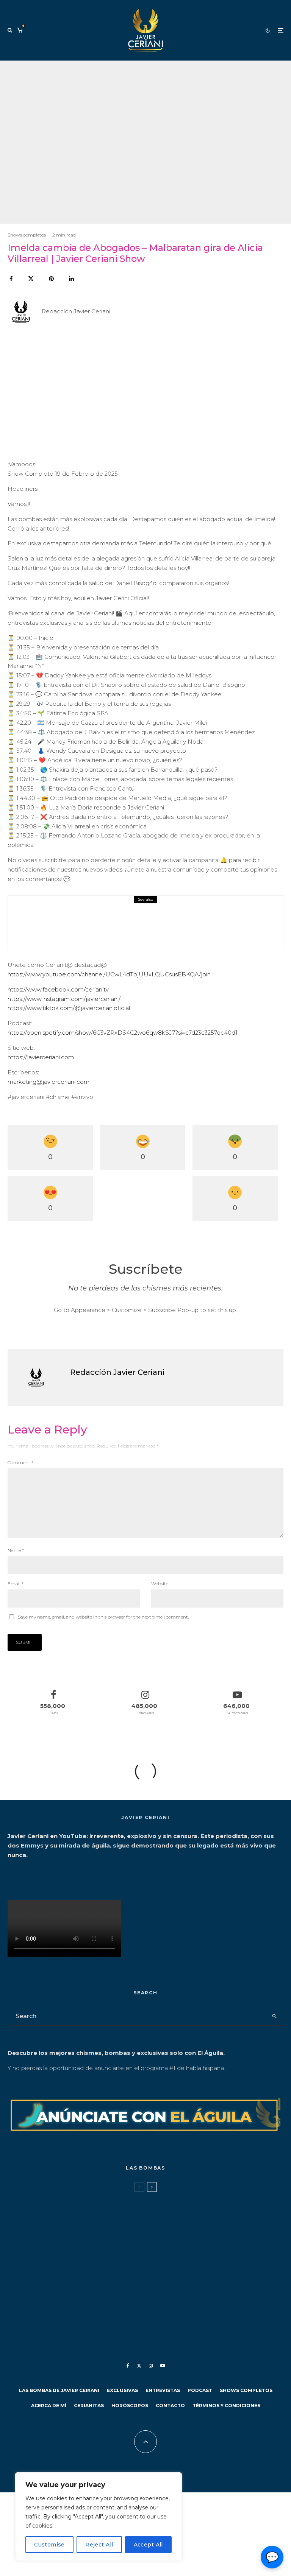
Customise (49, 2545)
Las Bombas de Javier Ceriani (112, 2199)
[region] (99, 2517)
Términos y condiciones (226, 2406)
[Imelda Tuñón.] (20, 2305)
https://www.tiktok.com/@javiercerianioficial (69, 1008)
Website (160, 1584)
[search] (274, 2016)
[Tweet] (31, 279)
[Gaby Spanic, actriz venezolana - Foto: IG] (20, 2240)
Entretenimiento (58, 2199)
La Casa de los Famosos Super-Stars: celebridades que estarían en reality (148, 2277)
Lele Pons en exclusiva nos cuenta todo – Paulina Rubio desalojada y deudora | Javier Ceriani (157, 927)
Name (16, 1550)
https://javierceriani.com (41, 1057)
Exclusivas (122, 2390)
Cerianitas (89, 2406)
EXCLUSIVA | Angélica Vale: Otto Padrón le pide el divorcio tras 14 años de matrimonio (148, 2213)
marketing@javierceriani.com (48, 1082)
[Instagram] (151, 2366)
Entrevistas (163, 2390)
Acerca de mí (49, 2406)
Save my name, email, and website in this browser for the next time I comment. (103, 1617)
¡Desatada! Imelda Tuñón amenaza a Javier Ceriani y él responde (135, 2310)
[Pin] (51, 279)
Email (16, 1584)
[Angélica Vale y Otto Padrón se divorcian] (20, 2207)
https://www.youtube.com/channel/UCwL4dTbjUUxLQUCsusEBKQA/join (109, 974)
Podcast (200, 2390)
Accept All (148, 2545)
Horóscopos (130, 2406)
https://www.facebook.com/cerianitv (58, 989)
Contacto (170, 2406)
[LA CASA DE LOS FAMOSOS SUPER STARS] (20, 2272)
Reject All (99, 2545)
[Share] (11, 279)
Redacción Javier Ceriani (76, 311)
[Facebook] (128, 2366)
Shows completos (27, 235)
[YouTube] (163, 2366)
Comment (20, 1462)
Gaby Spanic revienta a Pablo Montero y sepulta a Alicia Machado (136, 2245)
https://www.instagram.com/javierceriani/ (64, 999)
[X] (139, 2366)
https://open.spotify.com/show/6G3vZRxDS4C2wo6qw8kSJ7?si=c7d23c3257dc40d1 (123, 1033)
